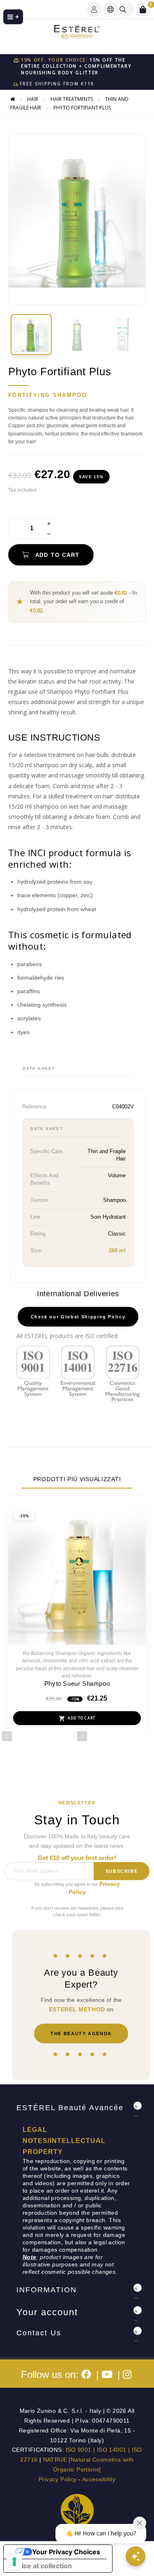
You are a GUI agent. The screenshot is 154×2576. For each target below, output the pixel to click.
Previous (6, 336)
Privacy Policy (59, 2479)
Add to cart (56, 555)
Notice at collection (41, 2566)
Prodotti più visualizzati (77, 1479)
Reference (34, 1107)
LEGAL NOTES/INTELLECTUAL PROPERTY (64, 2141)
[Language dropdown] (110, 9)
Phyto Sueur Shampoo (77, 1684)
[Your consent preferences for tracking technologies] (14, 2562)
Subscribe (122, 1871)
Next (148, 336)
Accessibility (99, 2479)
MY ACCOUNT (94, 9)
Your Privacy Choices (66, 2552)
